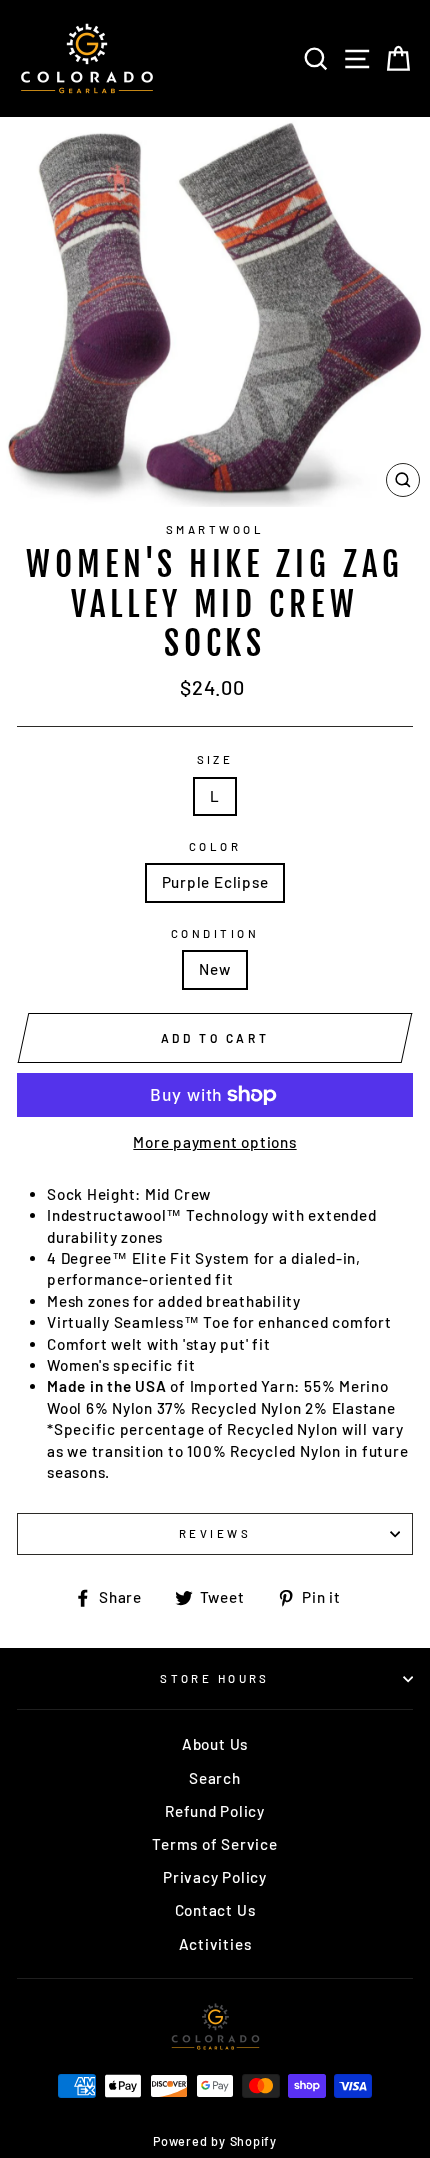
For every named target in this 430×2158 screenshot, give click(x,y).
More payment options (214, 1142)
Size (215, 759)
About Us (215, 1744)
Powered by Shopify (215, 2141)
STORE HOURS (215, 1678)
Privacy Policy (215, 1877)
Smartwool (215, 529)
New (214, 969)
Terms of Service (214, 1844)
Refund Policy (215, 1811)
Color (215, 846)
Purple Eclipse (215, 882)
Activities (215, 1944)
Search (215, 1778)
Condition (215, 933)
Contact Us (215, 1910)
